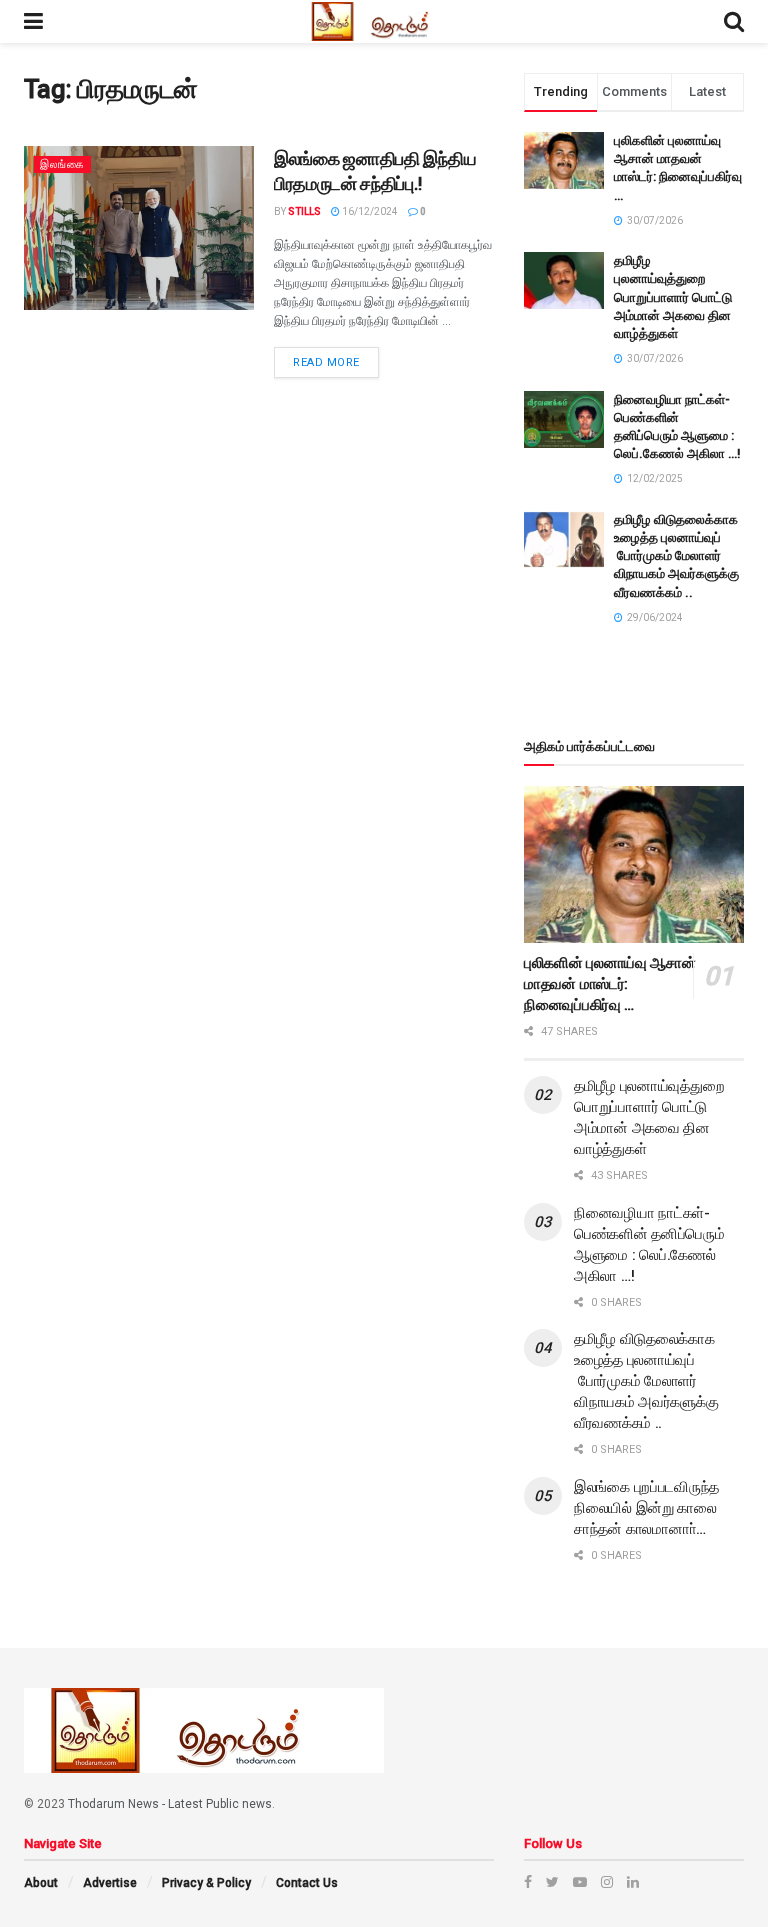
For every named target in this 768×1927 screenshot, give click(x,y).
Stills (304, 211)
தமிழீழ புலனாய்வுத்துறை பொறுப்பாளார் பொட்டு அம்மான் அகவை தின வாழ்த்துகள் (673, 297)
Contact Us (307, 1883)
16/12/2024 (369, 211)
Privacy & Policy (206, 1883)
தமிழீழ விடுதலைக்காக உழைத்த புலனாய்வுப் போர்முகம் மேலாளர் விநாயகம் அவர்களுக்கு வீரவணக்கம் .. (676, 556)
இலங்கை (62, 164)
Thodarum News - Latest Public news (170, 1804)
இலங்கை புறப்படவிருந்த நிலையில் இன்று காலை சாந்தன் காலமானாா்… (646, 1508)
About (41, 1883)
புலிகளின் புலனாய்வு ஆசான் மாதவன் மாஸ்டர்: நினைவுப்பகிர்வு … (610, 984)
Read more (326, 362)
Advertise (110, 1883)
